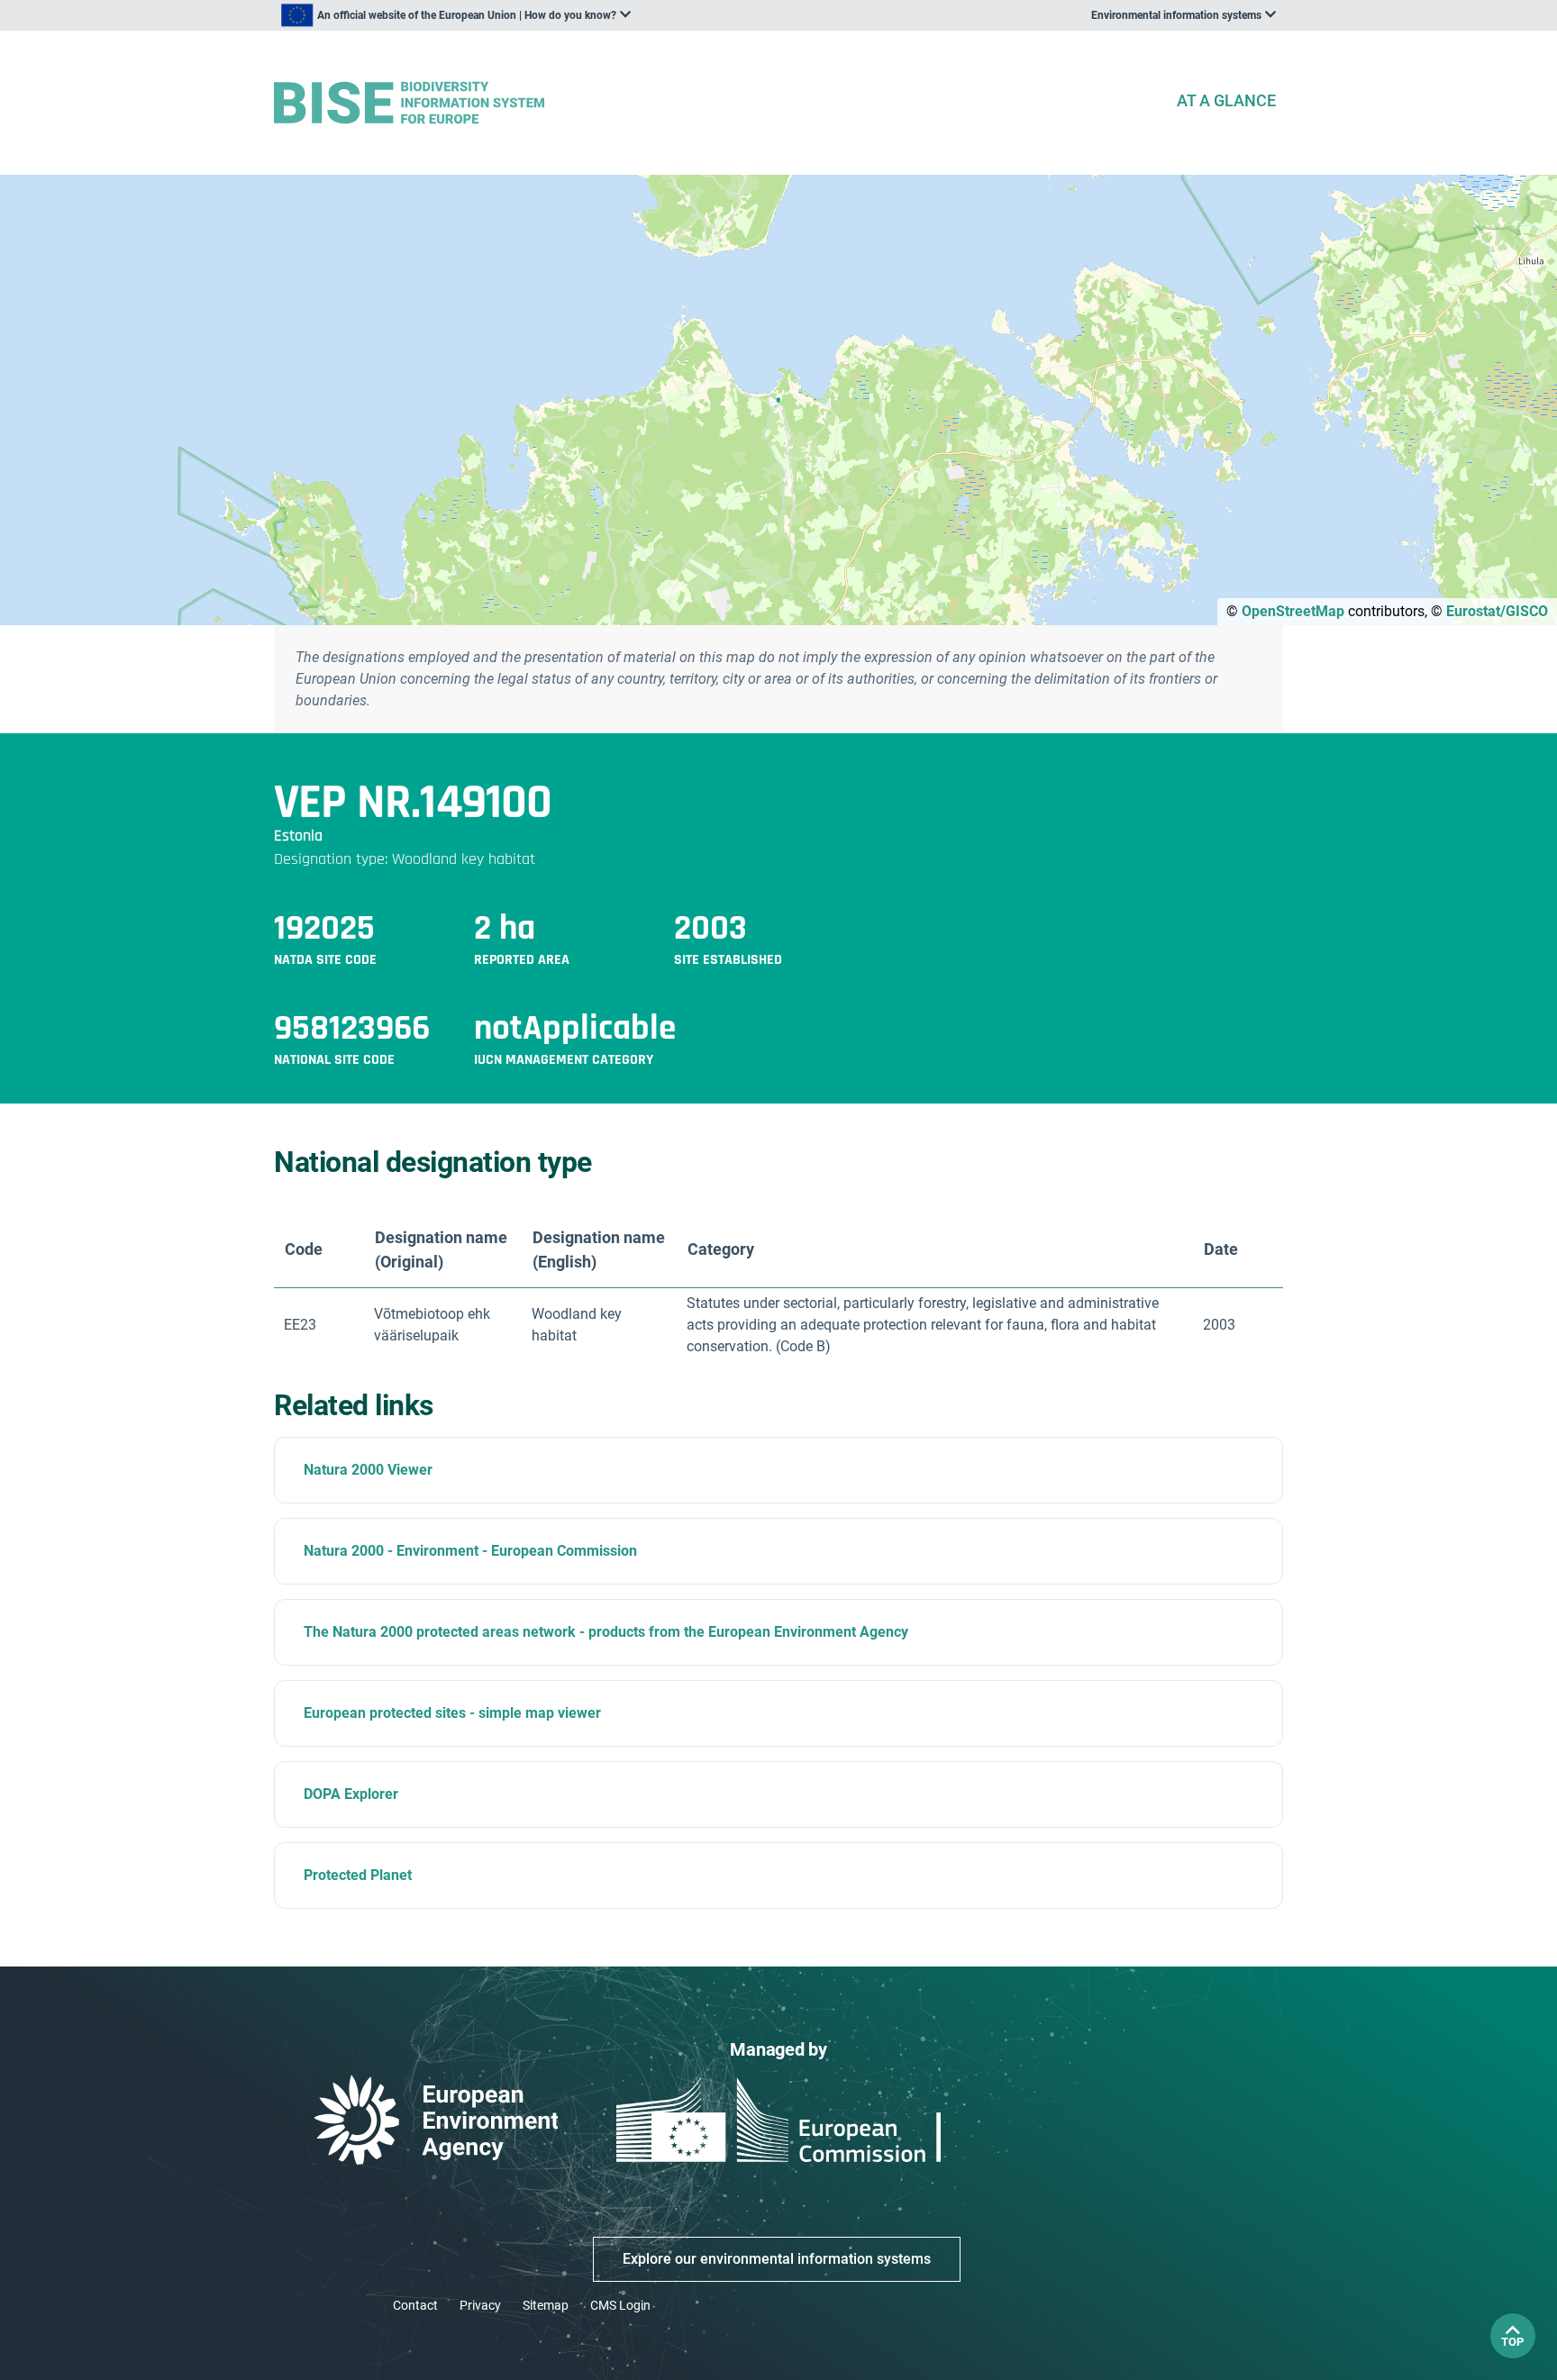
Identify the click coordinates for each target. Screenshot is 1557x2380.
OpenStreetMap (1293, 611)
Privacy (480, 2305)
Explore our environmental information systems (777, 2259)
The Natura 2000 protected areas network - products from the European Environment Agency (606, 1632)
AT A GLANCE (1226, 100)
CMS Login (620, 2305)
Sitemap (546, 2305)
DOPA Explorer (351, 1794)
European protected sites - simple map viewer (452, 1713)
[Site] (717, 103)
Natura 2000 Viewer (368, 1470)
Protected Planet (358, 1875)
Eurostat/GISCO (1497, 611)
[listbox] (456, 15)
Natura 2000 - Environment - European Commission (470, 1551)
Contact (415, 2305)
